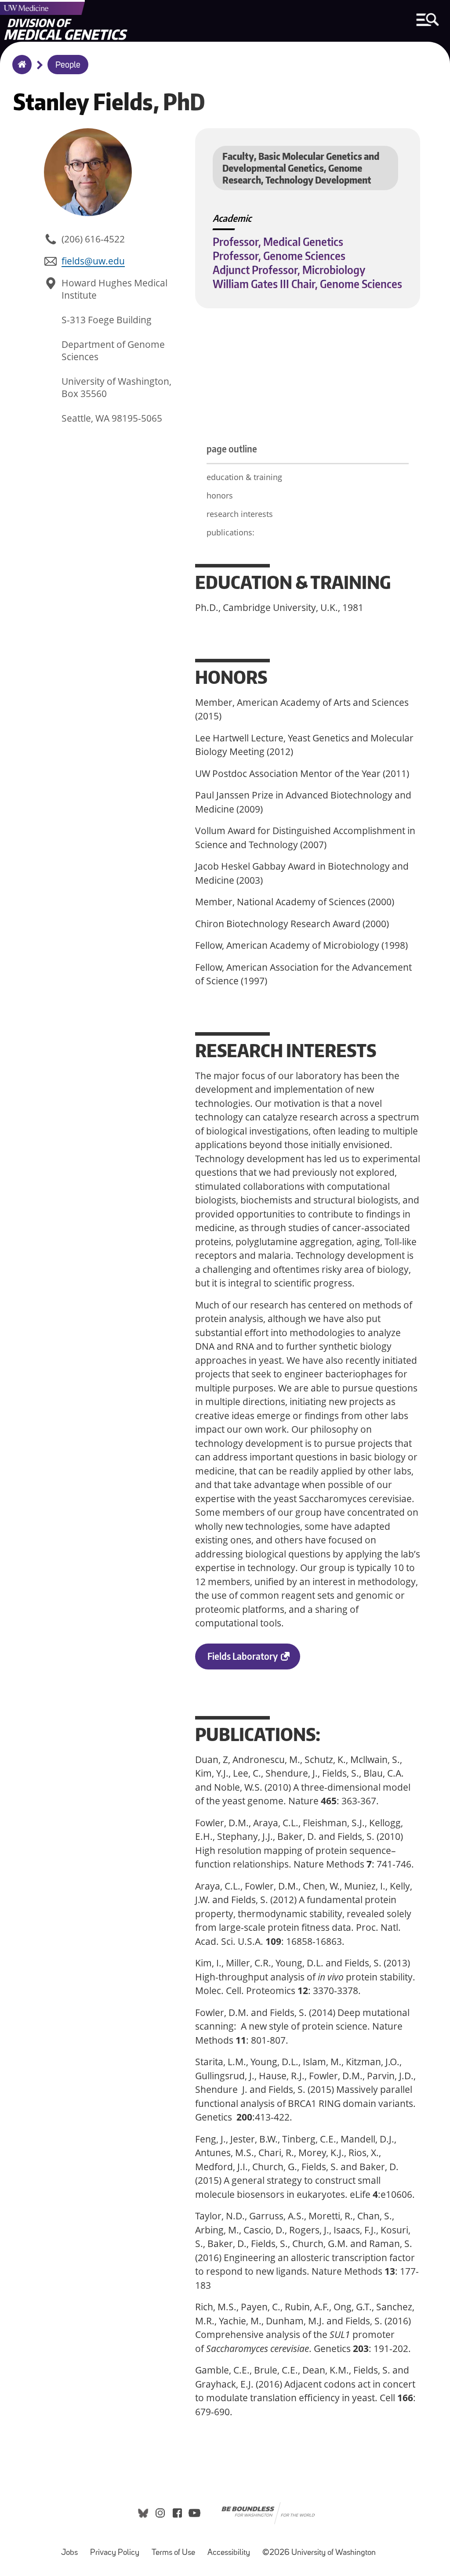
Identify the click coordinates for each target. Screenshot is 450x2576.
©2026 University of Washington (319, 2553)
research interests (240, 514)
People (68, 65)
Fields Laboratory (254, 1660)
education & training (244, 477)
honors (220, 495)
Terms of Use (176, 2549)
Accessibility (231, 2549)
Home (20, 70)
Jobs (72, 2549)
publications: (230, 532)
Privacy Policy (117, 2549)
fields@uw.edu (93, 261)
